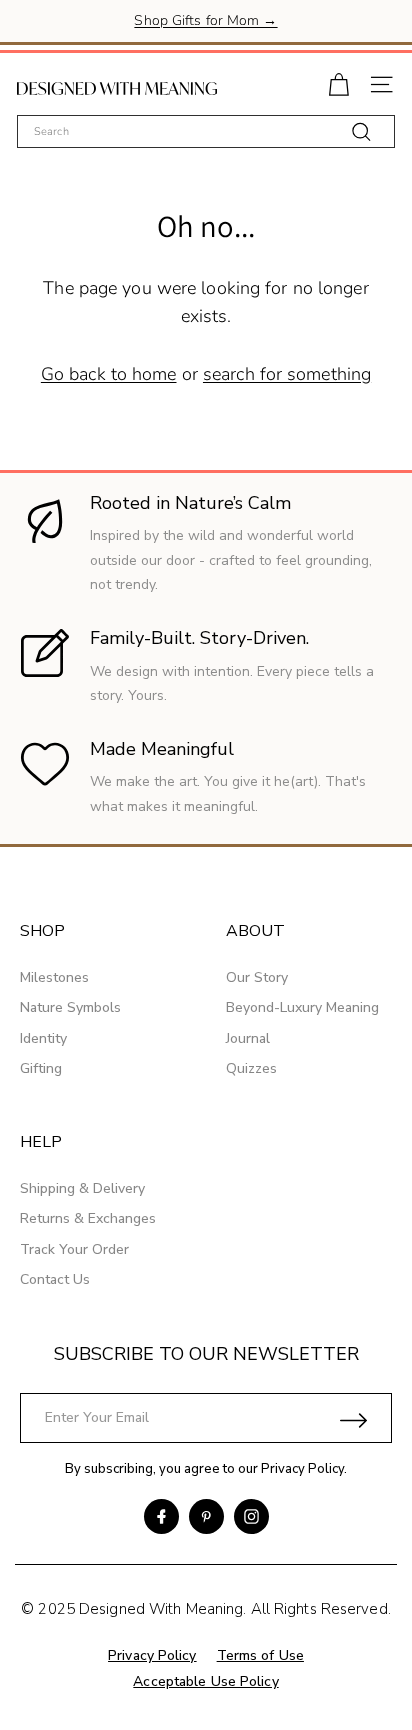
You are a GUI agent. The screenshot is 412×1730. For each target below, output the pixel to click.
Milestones (54, 977)
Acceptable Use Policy (205, 1681)
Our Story (257, 977)
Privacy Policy (302, 1469)
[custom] (161, 1516)
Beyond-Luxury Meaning (302, 1007)
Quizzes (251, 1068)
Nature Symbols (70, 1007)
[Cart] (338, 82)
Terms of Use (260, 1655)
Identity (43, 1038)
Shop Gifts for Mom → (205, 20)
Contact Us (55, 1279)
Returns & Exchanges (88, 1218)
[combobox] (206, 131)
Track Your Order (74, 1249)
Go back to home (109, 374)
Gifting (41, 1068)
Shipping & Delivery (82, 1188)
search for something (287, 374)
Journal (248, 1038)
